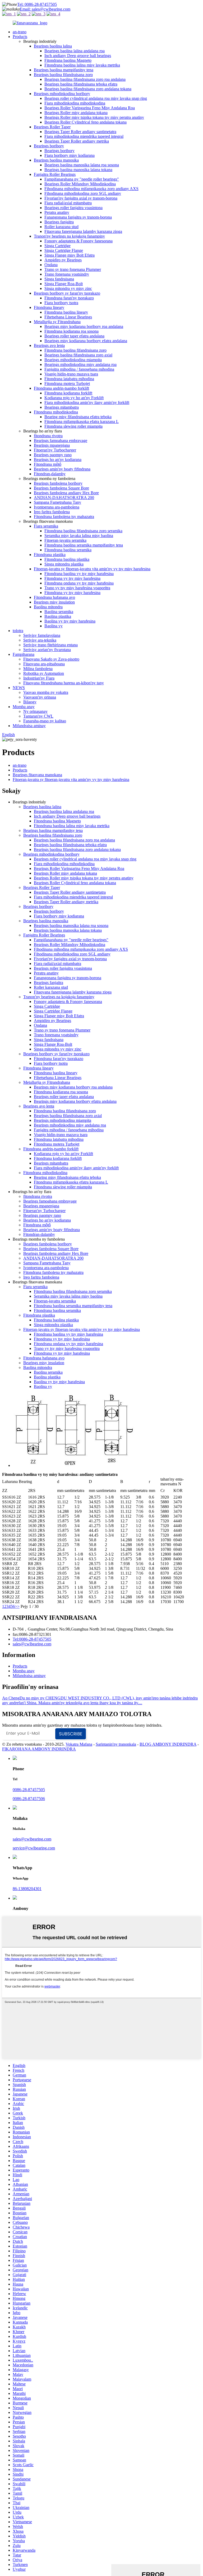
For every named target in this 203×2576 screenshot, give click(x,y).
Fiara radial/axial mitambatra (68, 203)
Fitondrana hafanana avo (54, 597)
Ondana (51, 265)
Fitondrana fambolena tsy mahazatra (64, 517)
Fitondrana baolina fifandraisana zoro (75, 350)
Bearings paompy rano (53, 455)
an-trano (20, 32)
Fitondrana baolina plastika (67, 559)
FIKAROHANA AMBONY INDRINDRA (39, 1749)
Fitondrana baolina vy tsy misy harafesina (79, 574)
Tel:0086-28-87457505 (32, 1639)
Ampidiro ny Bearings (63, 260)
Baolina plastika (58, 616)
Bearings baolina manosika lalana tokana (78, 170)
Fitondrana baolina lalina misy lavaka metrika (82, 65)
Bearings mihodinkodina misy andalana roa (80, 364)
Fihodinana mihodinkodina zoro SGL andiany (83, 193)
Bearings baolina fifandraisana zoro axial (78, 355)
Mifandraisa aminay (29, 726)
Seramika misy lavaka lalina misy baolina (79, 536)
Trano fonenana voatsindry (67, 274)
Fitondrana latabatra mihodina (69, 379)
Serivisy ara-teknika (40, 640)
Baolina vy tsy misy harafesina (70, 621)
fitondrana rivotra (48, 436)
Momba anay (24, 707)
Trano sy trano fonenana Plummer (73, 269)
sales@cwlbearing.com (32, 1644)
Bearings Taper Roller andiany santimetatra (80, 132)
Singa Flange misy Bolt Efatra (70, 255)
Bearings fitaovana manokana (37, 775)
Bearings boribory (49, 146)
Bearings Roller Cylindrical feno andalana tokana (86, 122)
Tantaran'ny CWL (38, 716)
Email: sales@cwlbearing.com (45, 9)
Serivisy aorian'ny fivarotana (47, 650)
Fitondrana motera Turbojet (67, 383)
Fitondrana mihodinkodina (56, 412)
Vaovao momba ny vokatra (46, 692)
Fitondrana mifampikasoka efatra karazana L (82, 422)
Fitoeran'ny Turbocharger (55, 450)
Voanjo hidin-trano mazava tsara (71, 374)
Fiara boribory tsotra (61, 303)
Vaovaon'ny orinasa (40, 697)
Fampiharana (24, 654)
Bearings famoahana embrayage (61, 441)
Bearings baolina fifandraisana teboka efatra (81, 84)
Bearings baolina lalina (53, 46)
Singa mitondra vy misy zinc (68, 288)
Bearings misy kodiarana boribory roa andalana (84, 326)
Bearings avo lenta (49, 345)
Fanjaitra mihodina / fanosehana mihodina (79, 369)
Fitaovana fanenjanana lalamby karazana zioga (83, 231)
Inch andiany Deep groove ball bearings (78, 56)
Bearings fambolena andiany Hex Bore (66, 493)
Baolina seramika (59, 612)
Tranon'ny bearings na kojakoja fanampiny (69, 236)
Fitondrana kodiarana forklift (68, 393)
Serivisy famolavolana (42, 635)
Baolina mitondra (48, 607)
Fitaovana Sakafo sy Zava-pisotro (51, 659)
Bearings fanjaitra (59, 222)
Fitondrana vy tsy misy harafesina (72, 578)
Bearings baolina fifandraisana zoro (63, 75)
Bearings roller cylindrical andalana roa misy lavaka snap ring (96, 98)
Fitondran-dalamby (50, 474)
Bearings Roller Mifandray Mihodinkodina (80, 184)
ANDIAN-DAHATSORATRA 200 (64, 498)
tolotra (18, 631)
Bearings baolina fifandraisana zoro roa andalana (85, 79)
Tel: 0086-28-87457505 (37, 4)
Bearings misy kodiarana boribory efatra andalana (86, 341)
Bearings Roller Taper (52, 127)
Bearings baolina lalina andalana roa (75, 51)
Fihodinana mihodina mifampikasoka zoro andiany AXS (91, 189)
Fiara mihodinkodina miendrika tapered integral (84, 136)
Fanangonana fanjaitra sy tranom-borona (78, 217)
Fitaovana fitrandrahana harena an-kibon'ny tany (64, 683)
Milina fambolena (38, 669)
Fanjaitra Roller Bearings (55, 174)
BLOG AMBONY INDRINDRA (168, 1744)
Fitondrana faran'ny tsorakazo (69, 298)
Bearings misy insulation (54, 602)
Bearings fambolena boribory (58, 483)
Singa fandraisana (59, 279)
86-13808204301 (27, 1889)
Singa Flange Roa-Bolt (64, 284)
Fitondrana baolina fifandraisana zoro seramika (83, 531)
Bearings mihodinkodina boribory (62, 94)
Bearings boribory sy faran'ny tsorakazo (67, 293)
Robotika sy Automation (44, 673)
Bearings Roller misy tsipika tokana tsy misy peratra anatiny (94, 117)
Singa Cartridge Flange (64, 250)
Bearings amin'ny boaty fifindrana (62, 469)
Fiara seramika (46, 526)
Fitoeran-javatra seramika (65, 540)
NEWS (19, 688)
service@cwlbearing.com (34, 1848)
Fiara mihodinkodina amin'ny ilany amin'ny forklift (87, 402)
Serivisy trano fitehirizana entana (50, 645)
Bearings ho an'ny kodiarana (58, 460)
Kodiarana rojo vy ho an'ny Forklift (74, 398)
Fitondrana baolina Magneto (68, 60)
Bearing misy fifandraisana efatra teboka (78, 417)
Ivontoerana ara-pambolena (57, 507)
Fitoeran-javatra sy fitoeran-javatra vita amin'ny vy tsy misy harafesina (92, 569)
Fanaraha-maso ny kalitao (45, 721)
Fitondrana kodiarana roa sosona (71, 331)
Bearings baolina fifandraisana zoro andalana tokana (88, 89)
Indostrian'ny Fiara (39, 678)
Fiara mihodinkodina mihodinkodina (75, 103)
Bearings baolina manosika (56, 160)
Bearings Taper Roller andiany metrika (77, 141)
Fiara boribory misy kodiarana (70, 155)
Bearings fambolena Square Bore (61, 488)
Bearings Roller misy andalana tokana (76, 113)
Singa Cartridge (57, 246)
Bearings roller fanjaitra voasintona (73, 208)
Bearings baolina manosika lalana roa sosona (82, 165)
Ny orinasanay (35, 711)
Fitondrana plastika (50, 555)
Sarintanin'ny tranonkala (116, 1744)
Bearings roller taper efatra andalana (74, 336)
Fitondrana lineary (49, 307)
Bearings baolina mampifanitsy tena (64, 70)
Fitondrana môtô (48, 464)
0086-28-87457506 (29, 1799)
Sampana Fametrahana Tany (57, 502)
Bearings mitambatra (62, 407)
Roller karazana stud (61, 227)
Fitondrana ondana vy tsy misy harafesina (79, 583)
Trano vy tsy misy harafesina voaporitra (77, 588)
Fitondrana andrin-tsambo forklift (61, 388)
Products (20, 37)
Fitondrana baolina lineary (66, 312)
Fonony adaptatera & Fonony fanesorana (79, 241)
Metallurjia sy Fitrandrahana (57, 322)
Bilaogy (30, 702)
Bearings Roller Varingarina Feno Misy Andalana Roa (90, 108)
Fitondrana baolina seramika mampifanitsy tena (84, 545)
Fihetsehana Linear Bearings (68, 317)
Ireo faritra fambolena (52, 512)
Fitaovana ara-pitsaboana (44, 664)
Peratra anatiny (57, 212)
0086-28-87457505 (29, 1790)
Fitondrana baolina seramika (68, 550)
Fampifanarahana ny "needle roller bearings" (82, 179)
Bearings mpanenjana (52, 445)
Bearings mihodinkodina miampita (73, 360)
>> (17, 1606)
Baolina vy (54, 626)
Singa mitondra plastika (64, 564)
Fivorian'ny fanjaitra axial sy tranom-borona (81, 198)
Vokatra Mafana (79, 1744)
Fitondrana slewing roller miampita (73, 426)
